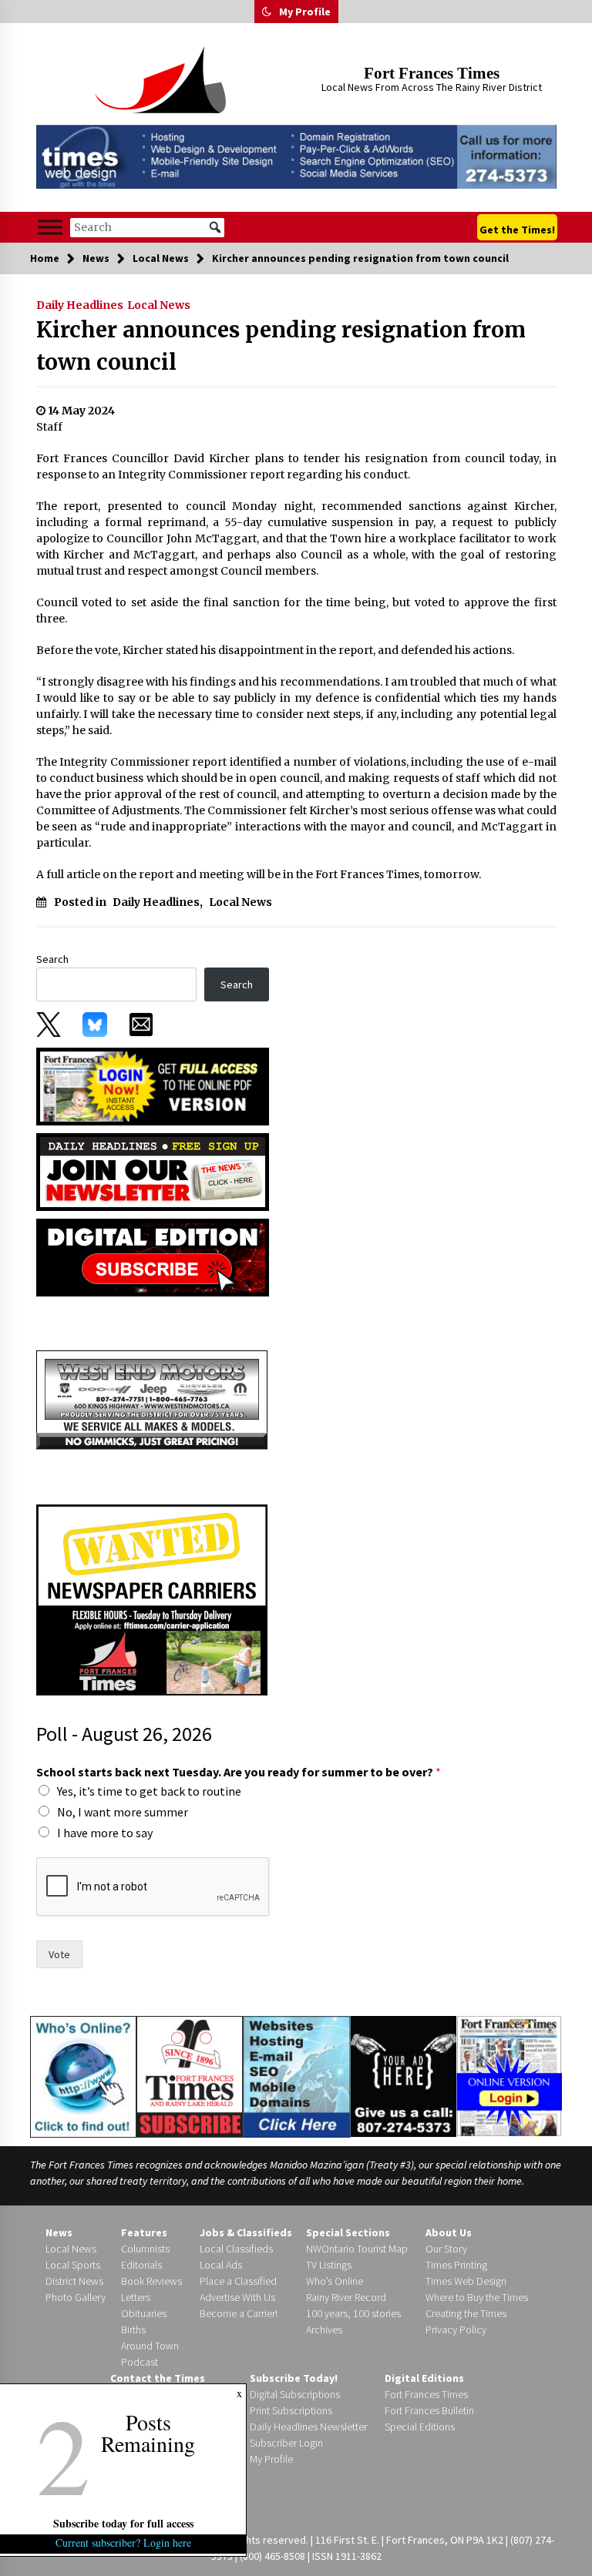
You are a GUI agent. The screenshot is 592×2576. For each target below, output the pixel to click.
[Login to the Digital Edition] (509, 2075)
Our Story (446, 2249)
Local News (159, 305)
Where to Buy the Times (477, 2297)
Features (144, 2232)
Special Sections (348, 2232)
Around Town (150, 2346)
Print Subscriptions (291, 2410)
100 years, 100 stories (353, 2313)
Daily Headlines (80, 305)
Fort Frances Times (432, 73)
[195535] (152, 1399)
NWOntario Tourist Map (357, 2249)
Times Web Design (466, 2281)
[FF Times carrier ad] (152, 1598)
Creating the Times (466, 2313)
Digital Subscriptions (295, 2394)
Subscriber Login (286, 2443)
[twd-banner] (296, 157)
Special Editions (420, 2427)
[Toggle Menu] (50, 228)
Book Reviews (151, 2281)
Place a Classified (238, 2281)
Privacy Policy (456, 2329)
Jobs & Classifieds (246, 2232)
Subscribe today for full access (123, 2523)
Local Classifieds (236, 2249)
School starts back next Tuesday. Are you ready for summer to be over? (239, 1772)
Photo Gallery (76, 2297)
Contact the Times (158, 2378)
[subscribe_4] (153, 1171)
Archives (324, 2329)
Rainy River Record (346, 2297)
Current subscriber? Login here (123, 2542)
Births (133, 2329)
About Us (449, 2232)
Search (52, 959)
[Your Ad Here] (404, 2076)
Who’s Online (335, 2281)
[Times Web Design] (296, 2075)
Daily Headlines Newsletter (308, 2427)
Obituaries (144, 2313)
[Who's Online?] (83, 2075)
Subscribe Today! (294, 2378)
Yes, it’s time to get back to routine (149, 1791)
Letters (136, 2297)
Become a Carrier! (239, 2313)
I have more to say (105, 1833)
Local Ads (221, 2265)
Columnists (145, 2249)
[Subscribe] (190, 2077)
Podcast (140, 2362)
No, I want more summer (123, 1812)
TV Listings (329, 2265)
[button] (267, 12)
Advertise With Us (237, 2297)
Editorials (141, 2265)
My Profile (305, 12)
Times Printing (456, 2265)
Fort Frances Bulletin (429, 2410)
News (59, 2232)
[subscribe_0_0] (153, 1085)
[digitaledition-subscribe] (153, 1256)
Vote (59, 1954)
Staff (49, 427)
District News (74, 2281)
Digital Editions (424, 2378)
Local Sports (73, 2265)
